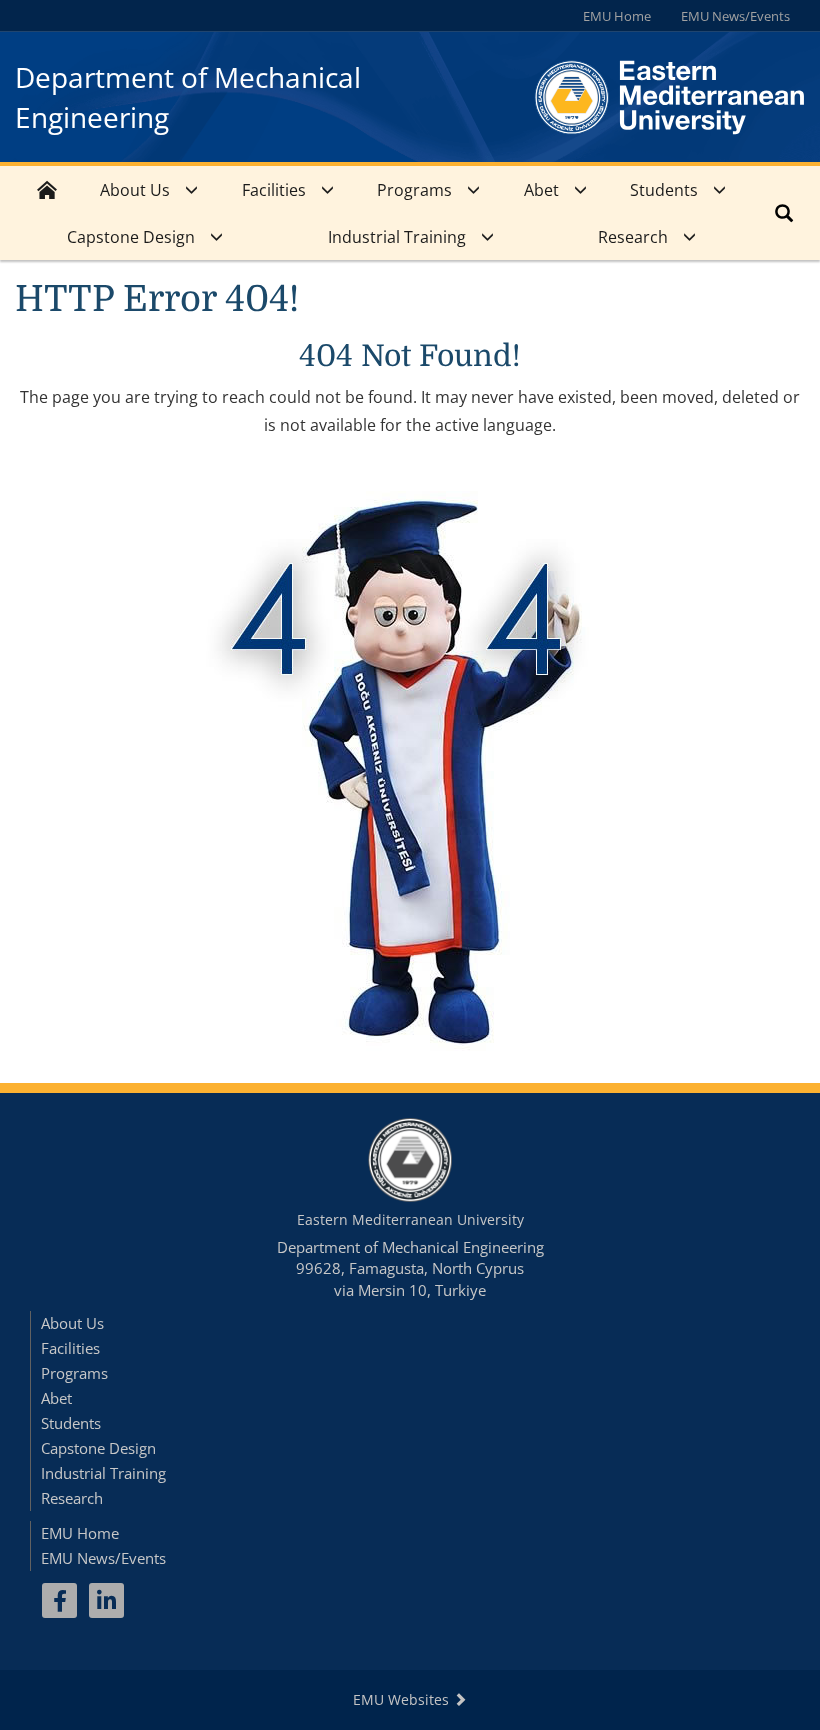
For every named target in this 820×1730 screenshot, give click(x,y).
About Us (135, 190)
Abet (541, 190)
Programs (414, 190)
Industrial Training (397, 237)
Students (664, 190)
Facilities (274, 190)
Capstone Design (131, 237)
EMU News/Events (735, 16)
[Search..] (784, 213)
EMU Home (617, 16)
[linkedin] (106, 1600)
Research (633, 237)
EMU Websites (403, 1699)
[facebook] (59, 1600)
